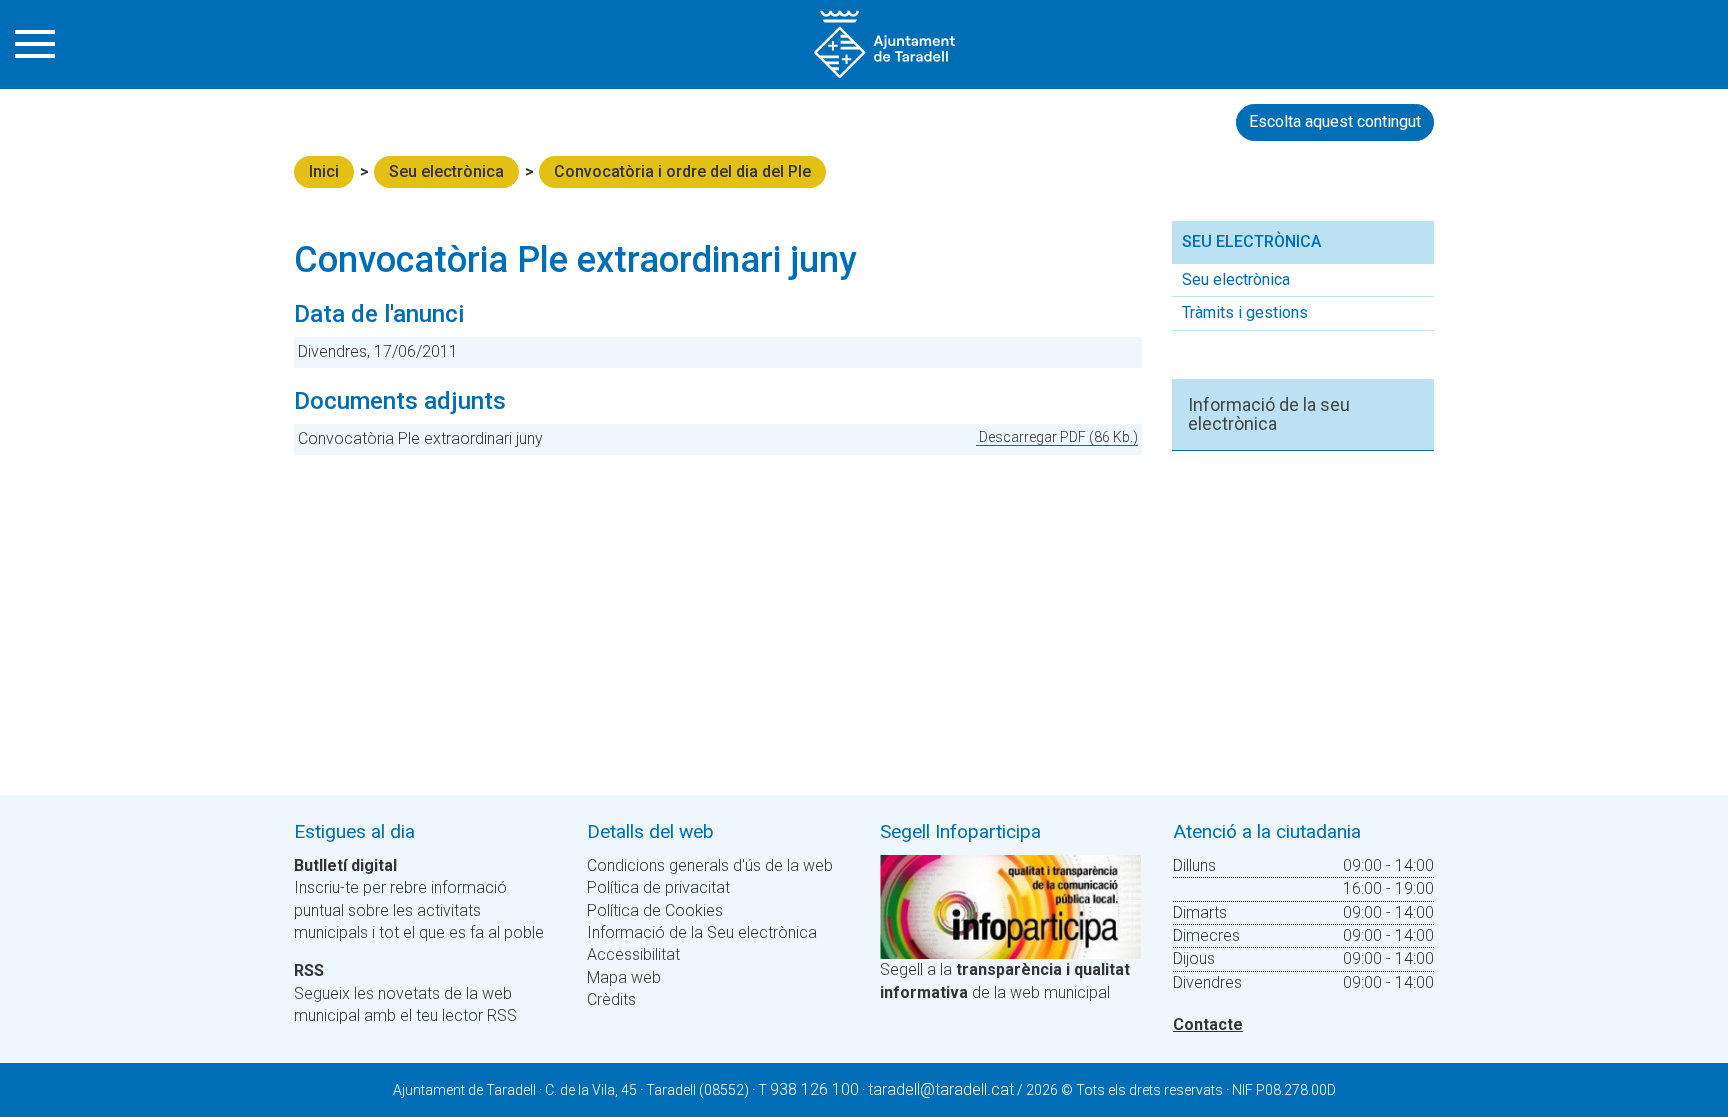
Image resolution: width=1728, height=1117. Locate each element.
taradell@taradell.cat (941, 1089)
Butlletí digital (345, 865)
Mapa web (624, 977)
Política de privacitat (658, 887)
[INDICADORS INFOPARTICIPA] (1010, 905)
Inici (324, 171)
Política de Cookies (655, 910)
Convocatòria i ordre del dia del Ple (682, 171)
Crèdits (611, 999)
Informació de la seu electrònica (1269, 415)
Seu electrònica (446, 171)
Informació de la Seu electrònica (702, 932)
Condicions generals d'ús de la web (710, 865)
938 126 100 (814, 1089)
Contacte (1208, 1024)
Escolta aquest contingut (1335, 121)
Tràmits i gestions (1245, 312)
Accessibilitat (633, 954)
